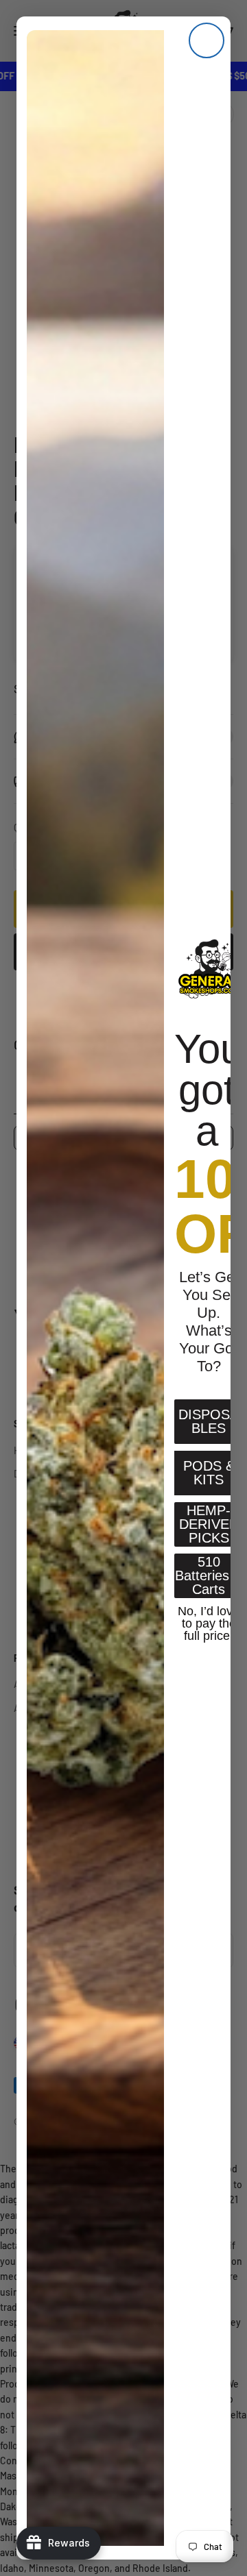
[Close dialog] (207, 40)
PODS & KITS (209, 1473)
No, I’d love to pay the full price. (209, 1622)
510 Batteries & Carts (209, 1575)
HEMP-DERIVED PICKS (209, 1524)
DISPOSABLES (209, 1421)
